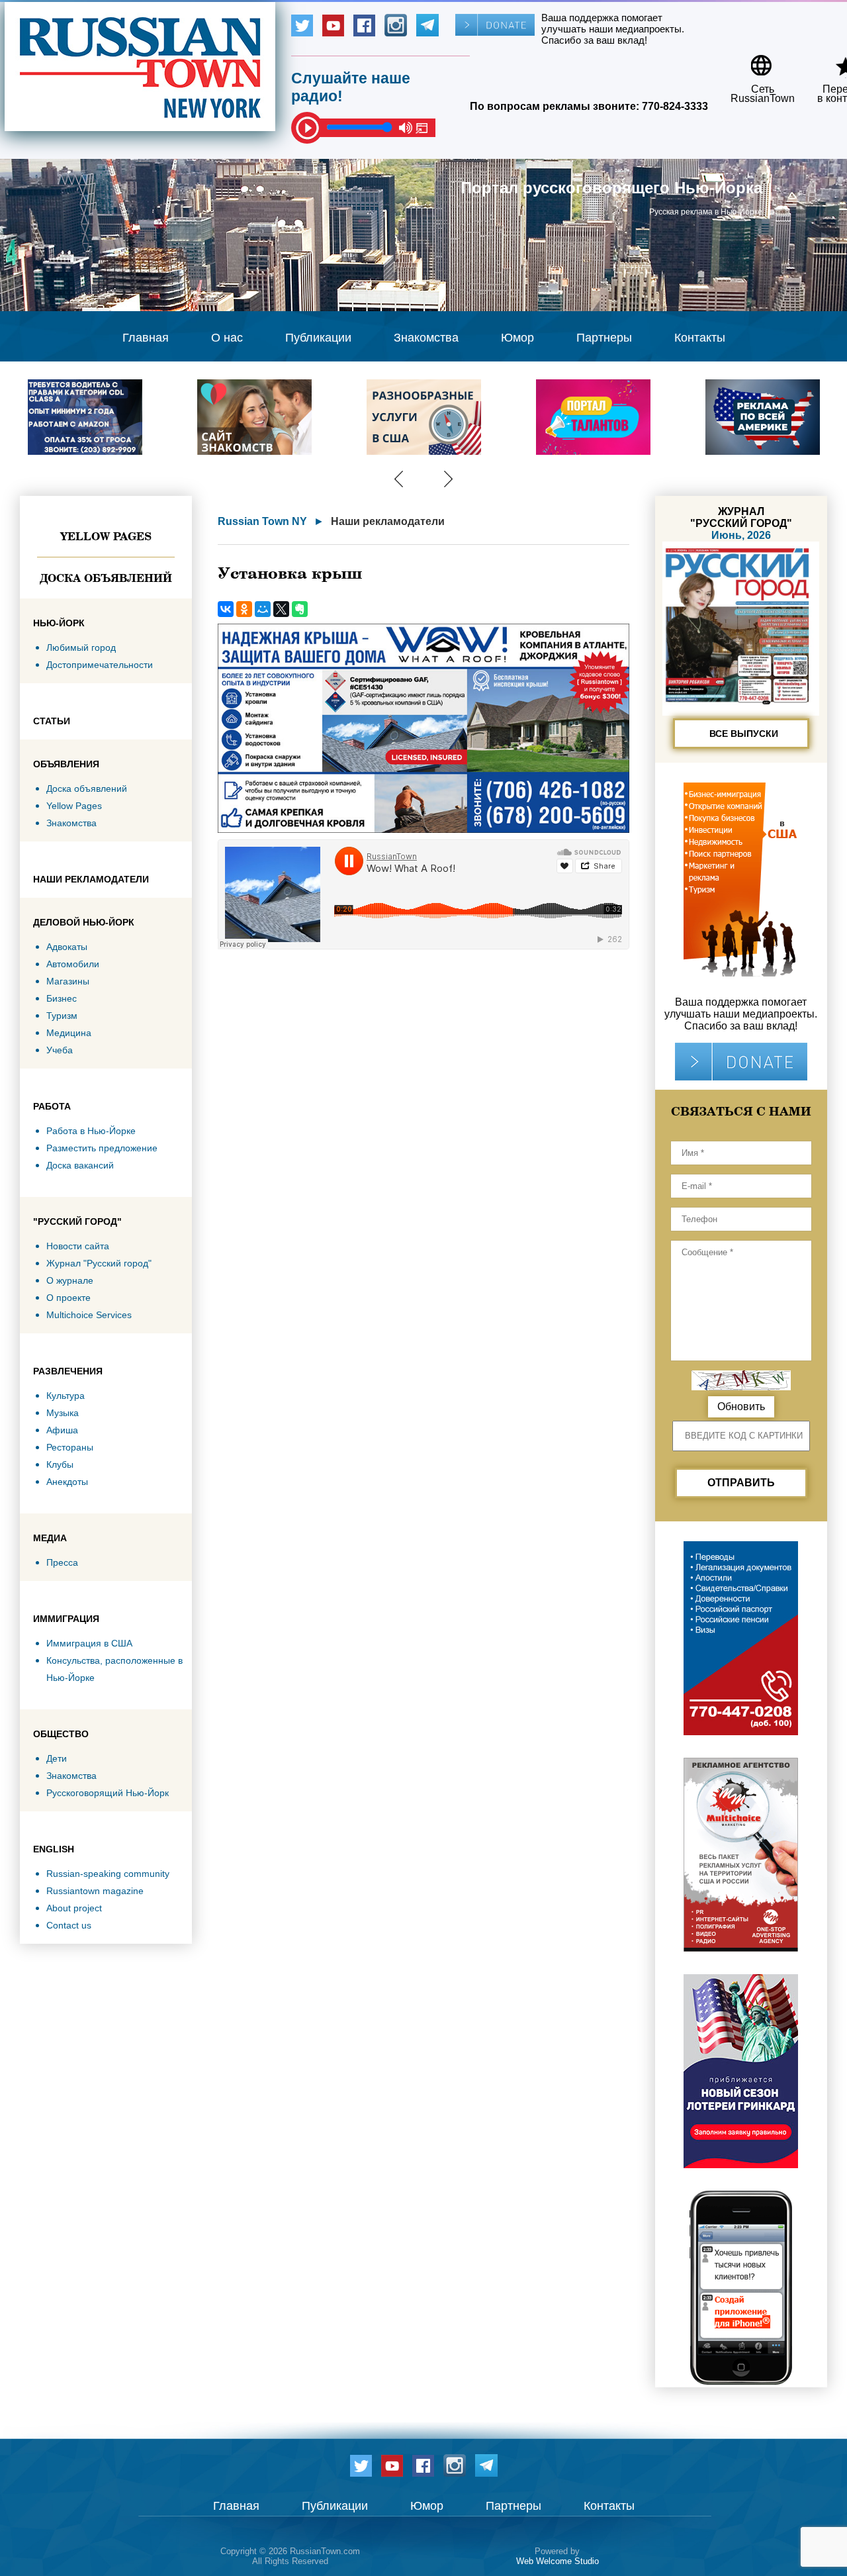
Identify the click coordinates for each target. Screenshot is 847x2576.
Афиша (62, 1430)
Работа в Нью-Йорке (91, 1131)
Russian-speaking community (108, 1874)
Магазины (68, 981)
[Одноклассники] (244, 609)
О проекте (68, 1298)
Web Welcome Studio (557, 2561)
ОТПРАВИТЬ (741, 1483)
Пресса (62, 1562)
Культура (66, 1396)
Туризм (62, 1016)
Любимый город (81, 647)
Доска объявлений (106, 578)
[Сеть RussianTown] (754, 61)
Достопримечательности (100, 665)
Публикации (318, 338)
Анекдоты (67, 1482)
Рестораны (70, 1447)
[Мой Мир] (263, 609)
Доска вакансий (80, 1165)
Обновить (741, 1407)
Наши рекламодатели (388, 521)
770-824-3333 (675, 106)
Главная (146, 338)
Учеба (60, 1050)
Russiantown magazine (95, 1891)
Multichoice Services (89, 1315)
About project (74, 1908)
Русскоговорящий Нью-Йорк (108, 1793)
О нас (227, 338)
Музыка (63, 1413)
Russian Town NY (262, 521)
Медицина (69, 1033)
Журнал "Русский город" (99, 1263)
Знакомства (426, 338)
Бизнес (62, 998)
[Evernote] (300, 609)
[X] (281, 609)
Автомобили (73, 964)
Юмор (517, 338)
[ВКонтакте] (226, 609)
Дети (57, 1758)
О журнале (70, 1280)
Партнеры (604, 338)
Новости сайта (78, 1246)
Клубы (60, 1464)
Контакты (700, 338)
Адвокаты (67, 947)
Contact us (69, 1925)
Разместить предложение (102, 1148)
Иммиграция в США (89, 1643)
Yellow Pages (106, 536)
